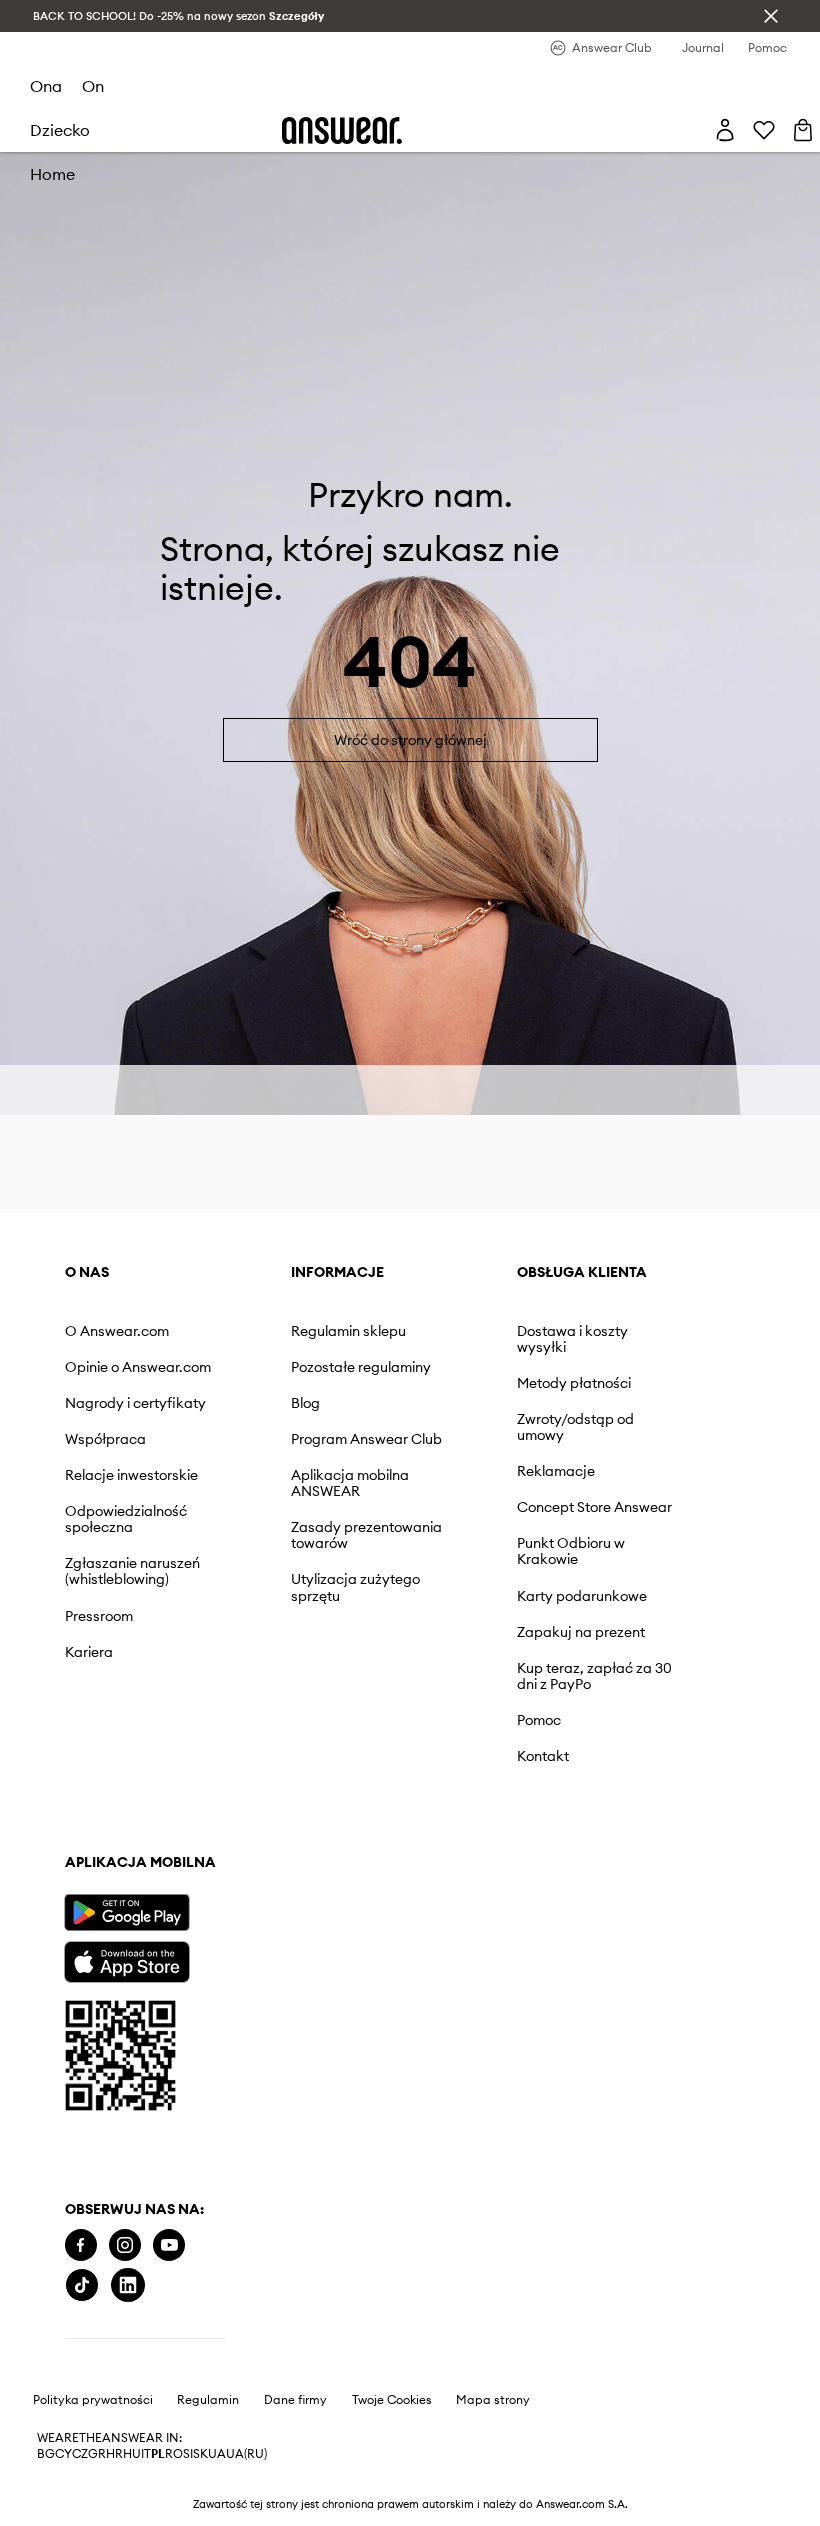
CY (63, 2454)
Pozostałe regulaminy (361, 1367)
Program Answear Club (366, 1439)
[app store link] (126, 1959)
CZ (80, 2454)
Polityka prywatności (93, 2400)
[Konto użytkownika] (725, 130)
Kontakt (543, 1756)
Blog (305, 1403)
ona (46, 86)
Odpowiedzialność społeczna (126, 1519)
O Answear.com (117, 1331)
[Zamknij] (771, 16)
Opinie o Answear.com (138, 1367)
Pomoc (539, 1720)
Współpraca (105, 1439)
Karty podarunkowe (582, 1596)
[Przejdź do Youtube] (169, 2245)
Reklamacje (556, 1471)
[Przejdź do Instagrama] (125, 2245)
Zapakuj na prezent (581, 1632)
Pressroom (99, 1616)
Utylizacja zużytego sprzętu (355, 1587)
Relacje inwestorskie (131, 1475)
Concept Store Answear (594, 1507)
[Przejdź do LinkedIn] (128, 2285)
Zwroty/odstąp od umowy (575, 1427)
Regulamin (208, 2400)
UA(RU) (246, 2454)
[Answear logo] (342, 130)
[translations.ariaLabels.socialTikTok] (82, 2285)
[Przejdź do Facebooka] (81, 2245)
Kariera (89, 1652)
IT (146, 2454)
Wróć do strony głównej (410, 740)
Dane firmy (295, 2400)
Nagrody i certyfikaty (135, 1403)
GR (97, 2454)
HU (132, 2454)
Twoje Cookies (392, 2400)
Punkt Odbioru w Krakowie (571, 1551)
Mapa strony (493, 2400)
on (93, 86)
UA (217, 2454)
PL (158, 2454)
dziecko (60, 130)
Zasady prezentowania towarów (366, 1535)
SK (200, 2454)
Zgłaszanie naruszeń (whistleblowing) (132, 1571)
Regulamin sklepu (348, 1331)
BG (46, 2454)
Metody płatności (574, 1383)
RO (174, 2454)
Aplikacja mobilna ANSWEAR (350, 1483)
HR (114, 2454)
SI (188, 2454)
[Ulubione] (764, 130)
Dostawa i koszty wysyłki (572, 1339)
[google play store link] (126, 1912)
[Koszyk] (803, 130)
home (52, 174)
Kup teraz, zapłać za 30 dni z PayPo (594, 1676)
